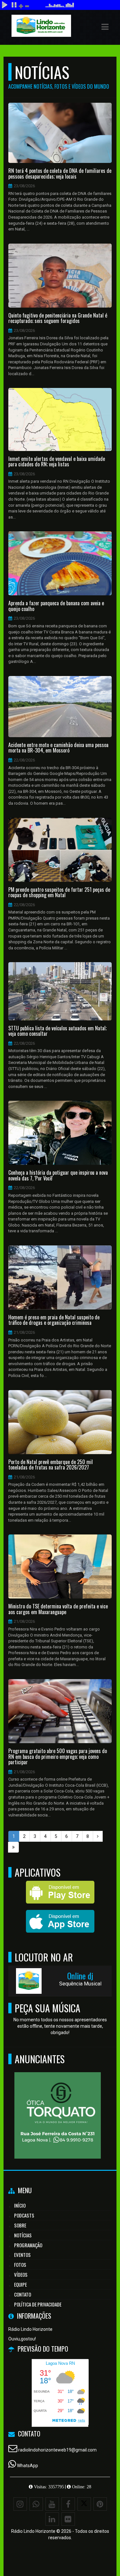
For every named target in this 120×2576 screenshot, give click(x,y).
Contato (23, 2294)
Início (20, 2205)
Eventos (22, 2255)
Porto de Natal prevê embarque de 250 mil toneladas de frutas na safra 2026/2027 (51, 1465)
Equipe (20, 2284)
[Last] (13, 1847)
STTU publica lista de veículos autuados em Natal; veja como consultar (57, 1031)
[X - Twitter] (84, 2504)
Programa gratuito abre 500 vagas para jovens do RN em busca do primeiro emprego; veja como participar (58, 1757)
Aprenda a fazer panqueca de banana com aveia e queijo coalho (56, 606)
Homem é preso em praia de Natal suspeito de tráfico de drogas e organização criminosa (54, 1320)
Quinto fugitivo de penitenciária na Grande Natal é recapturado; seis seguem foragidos (58, 318)
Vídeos (21, 2274)
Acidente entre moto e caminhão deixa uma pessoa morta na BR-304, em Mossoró (58, 748)
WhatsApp (28, 2466)
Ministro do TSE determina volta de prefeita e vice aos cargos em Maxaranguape (58, 1609)
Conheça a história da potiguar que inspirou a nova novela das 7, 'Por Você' (58, 1175)
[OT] (58, 2104)
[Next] (98, 1836)
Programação (28, 2245)
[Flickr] (68, 2519)
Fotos (20, 2265)
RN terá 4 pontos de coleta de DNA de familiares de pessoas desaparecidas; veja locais (60, 174)
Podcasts (24, 2215)
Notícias (23, 2235)
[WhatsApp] (36, 2504)
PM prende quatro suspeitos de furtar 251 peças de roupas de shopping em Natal (59, 893)
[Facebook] (68, 2504)
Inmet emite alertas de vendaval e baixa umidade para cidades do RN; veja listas (57, 462)
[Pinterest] (100, 2504)
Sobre (20, 2225)
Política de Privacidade (38, 2304)
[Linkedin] (52, 2519)
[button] (105, 27)
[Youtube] (52, 2504)
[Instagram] (20, 2504)
